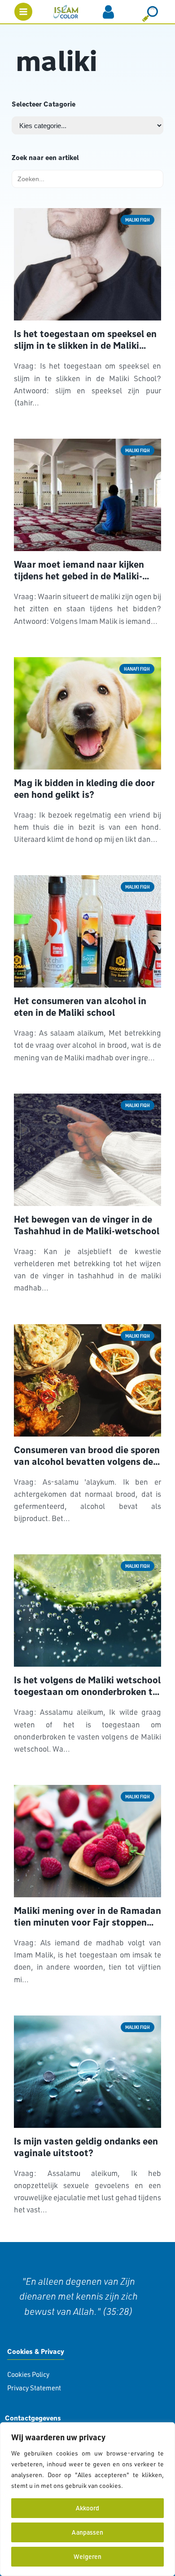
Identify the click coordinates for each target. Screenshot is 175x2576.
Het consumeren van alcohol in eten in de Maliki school (80, 1007)
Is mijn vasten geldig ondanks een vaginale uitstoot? (86, 2147)
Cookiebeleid (144, 2485)
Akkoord (87, 2508)
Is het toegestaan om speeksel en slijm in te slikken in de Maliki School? (85, 340)
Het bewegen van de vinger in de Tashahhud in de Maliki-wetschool (87, 1225)
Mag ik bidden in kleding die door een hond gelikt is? (84, 789)
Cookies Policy (28, 2374)
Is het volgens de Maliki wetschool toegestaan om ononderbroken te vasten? (87, 1686)
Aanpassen (87, 2532)
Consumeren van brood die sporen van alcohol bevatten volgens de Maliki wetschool (87, 1456)
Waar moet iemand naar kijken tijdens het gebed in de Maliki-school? (79, 570)
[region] (87, 2499)
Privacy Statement (34, 2388)
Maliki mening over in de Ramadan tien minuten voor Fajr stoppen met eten (87, 1917)
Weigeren (87, 2556)
